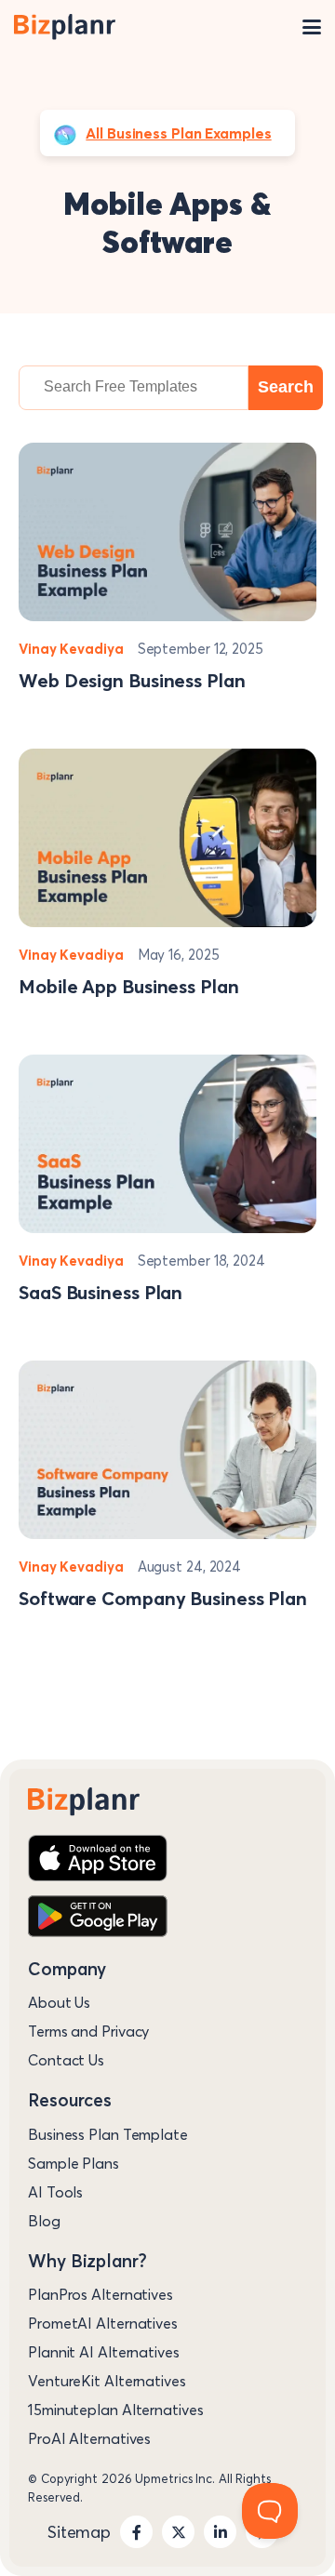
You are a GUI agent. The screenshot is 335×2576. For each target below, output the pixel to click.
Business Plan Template (108, 2134)
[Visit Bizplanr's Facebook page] (136, 2532)
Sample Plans (74, 2163)
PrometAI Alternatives (103, 2323)
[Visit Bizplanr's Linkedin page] (220, 2532)
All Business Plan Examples (178, 133)
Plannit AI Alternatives (104, 2352)
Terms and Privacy (88, 2031)
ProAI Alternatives (89, 2438)
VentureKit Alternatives (107, 2381)
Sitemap (79, 2532)
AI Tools (55, 2192)
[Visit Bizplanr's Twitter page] (178, 2532)
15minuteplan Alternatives (116, 2410)
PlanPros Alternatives (100, 2294)
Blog (44, 2221)
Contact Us (66, 2060)
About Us (59, 2002)
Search (286, 387)
